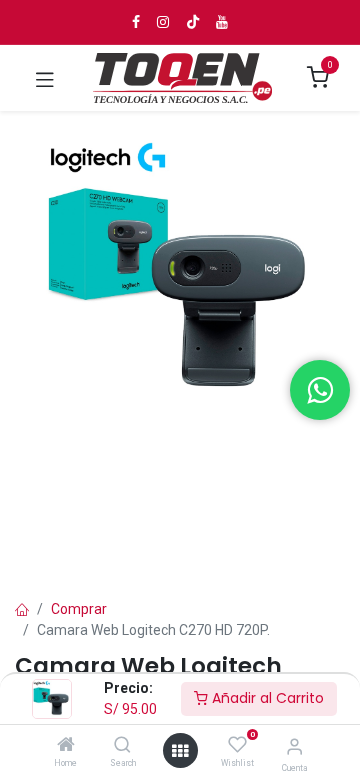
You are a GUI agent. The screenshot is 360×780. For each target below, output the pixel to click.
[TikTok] (193, 22)
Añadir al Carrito (266, 698)
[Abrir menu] (180, 751)
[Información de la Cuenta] (294, 746)
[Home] (66, 746)
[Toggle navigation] (45, 78)
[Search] (122, 746)
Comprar (79, 609)
